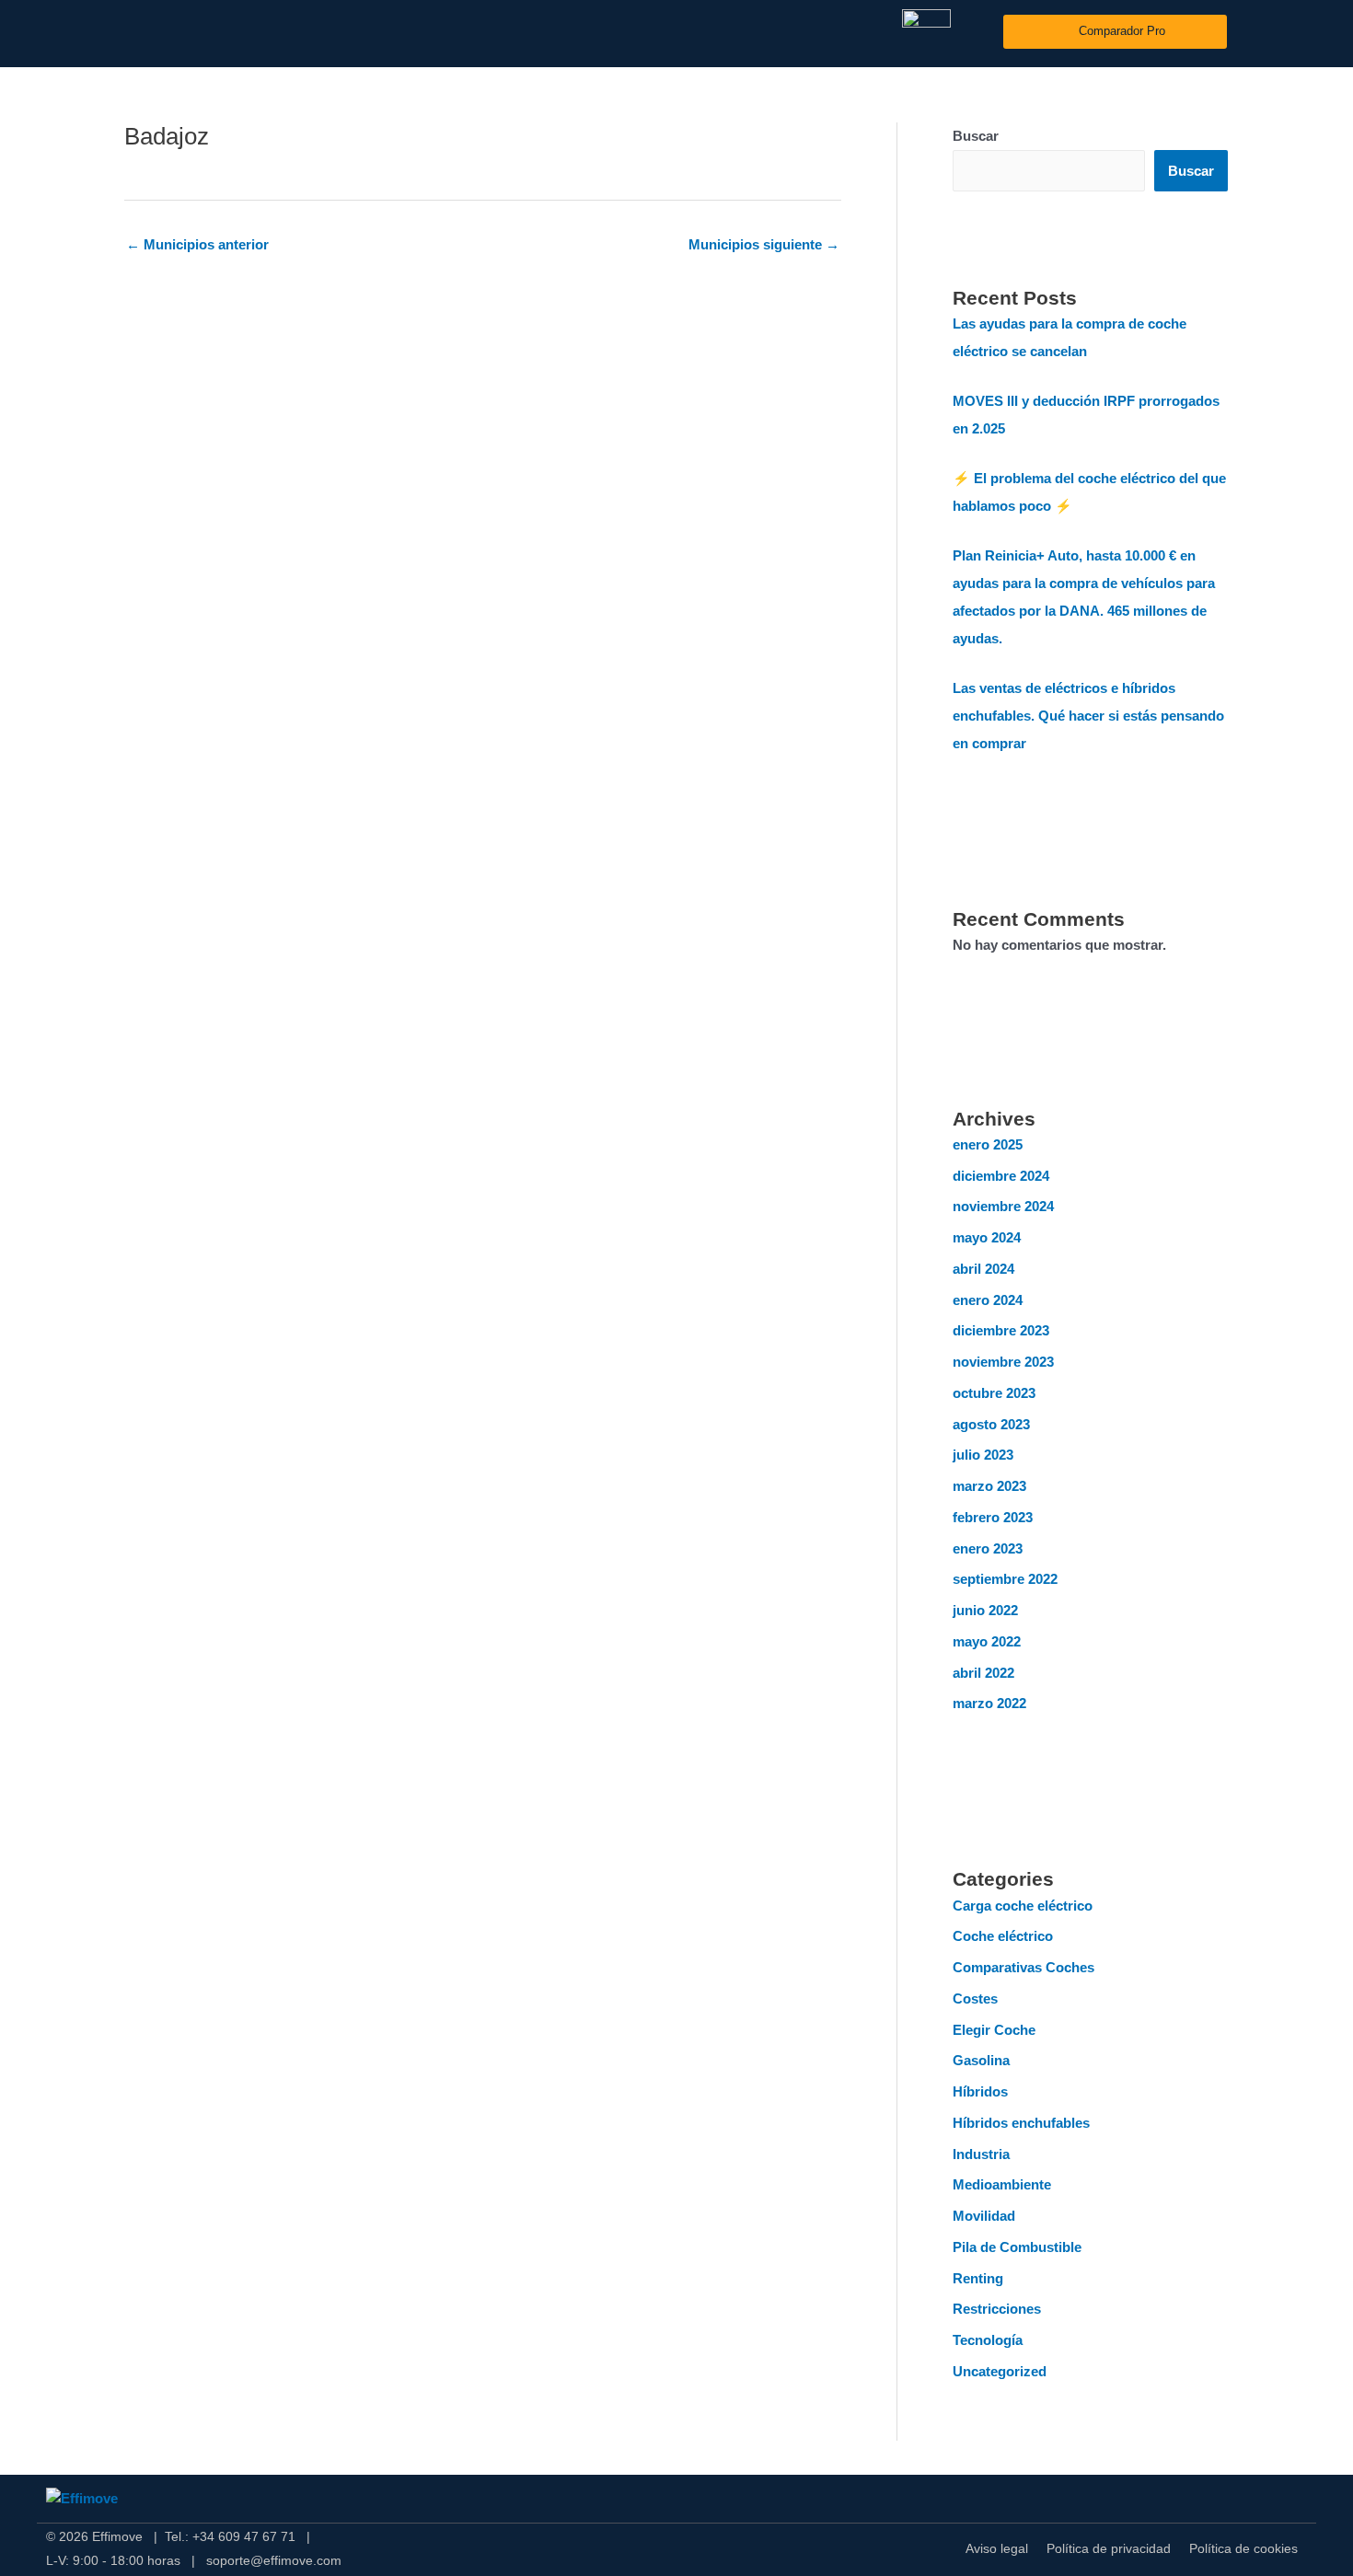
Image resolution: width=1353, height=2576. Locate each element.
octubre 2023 (994, 1393)
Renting (978, 2278)
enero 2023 (988, 1548)
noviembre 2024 (1003, 1206)
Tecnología (988, 2340)
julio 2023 (983, 1455)
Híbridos (980, 2091)
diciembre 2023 (1001, 1330)
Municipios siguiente (764, 244)
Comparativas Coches (1023, 1967)
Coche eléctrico (1003, 1936)
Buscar (976, 136)
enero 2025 (988, 1144)
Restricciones (997, 2309)
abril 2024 (983, 1269)
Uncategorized (1000, 2371)
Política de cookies (1243, 2548)
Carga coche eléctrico (1023, 1906)
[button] (1293, 32)
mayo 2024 (987, 1237)
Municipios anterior (197, 244)
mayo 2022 (987, 1641)
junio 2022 (985, 1610)
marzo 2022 (989, 1703)
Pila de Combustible (1017, 2247)
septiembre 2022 (1005, 1579)
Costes (975, 1998)
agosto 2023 (991, 1424)
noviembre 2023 (1003, 1362)
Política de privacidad (1109, 2548)
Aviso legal (997, 2548)
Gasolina (981, 2060)
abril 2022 (983, 1673)
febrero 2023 (993, 1517)
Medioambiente (1002, 2184)
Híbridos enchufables (1021, 2123)
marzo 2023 (989, 1486)
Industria (981, 2154)
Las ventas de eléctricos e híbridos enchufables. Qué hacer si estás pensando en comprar (1088, 716)
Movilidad (984, 2216)
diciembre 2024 (1001, 1176)
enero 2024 (988, 1300)
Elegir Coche (994, 2030)
